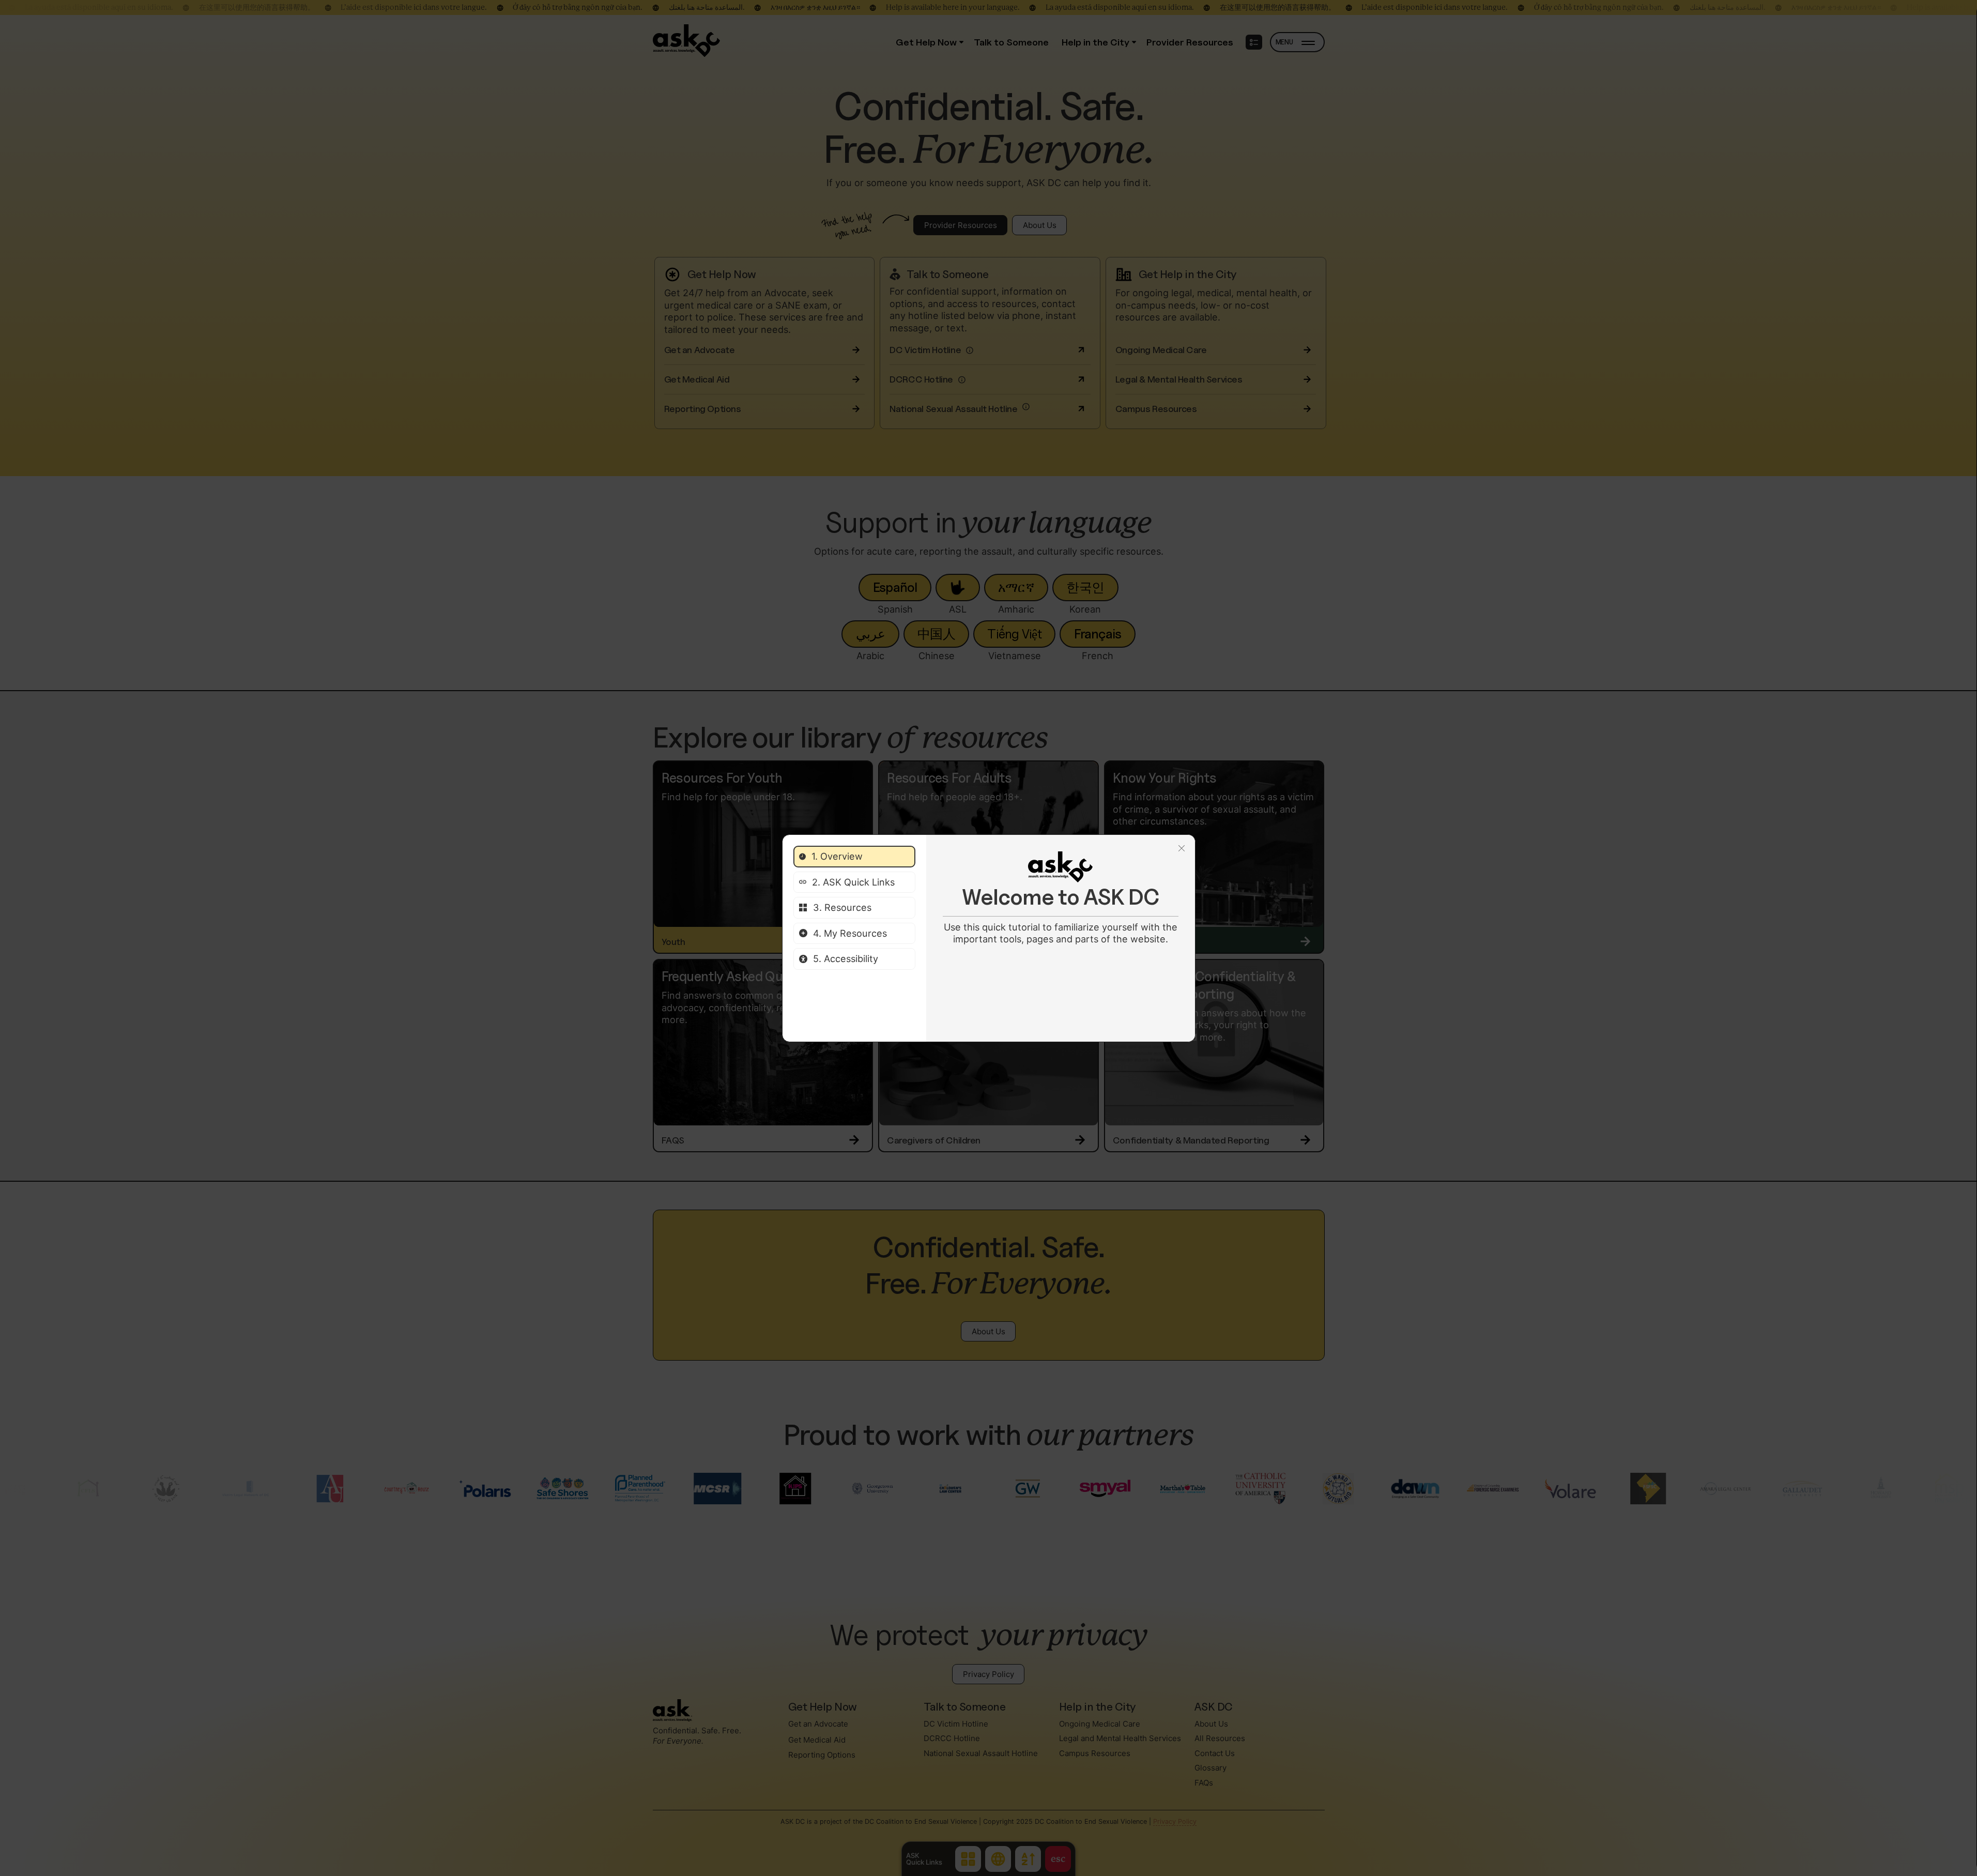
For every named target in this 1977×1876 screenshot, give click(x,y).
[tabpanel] (1060, 898)
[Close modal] (1182, 849)
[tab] (854, 857)
